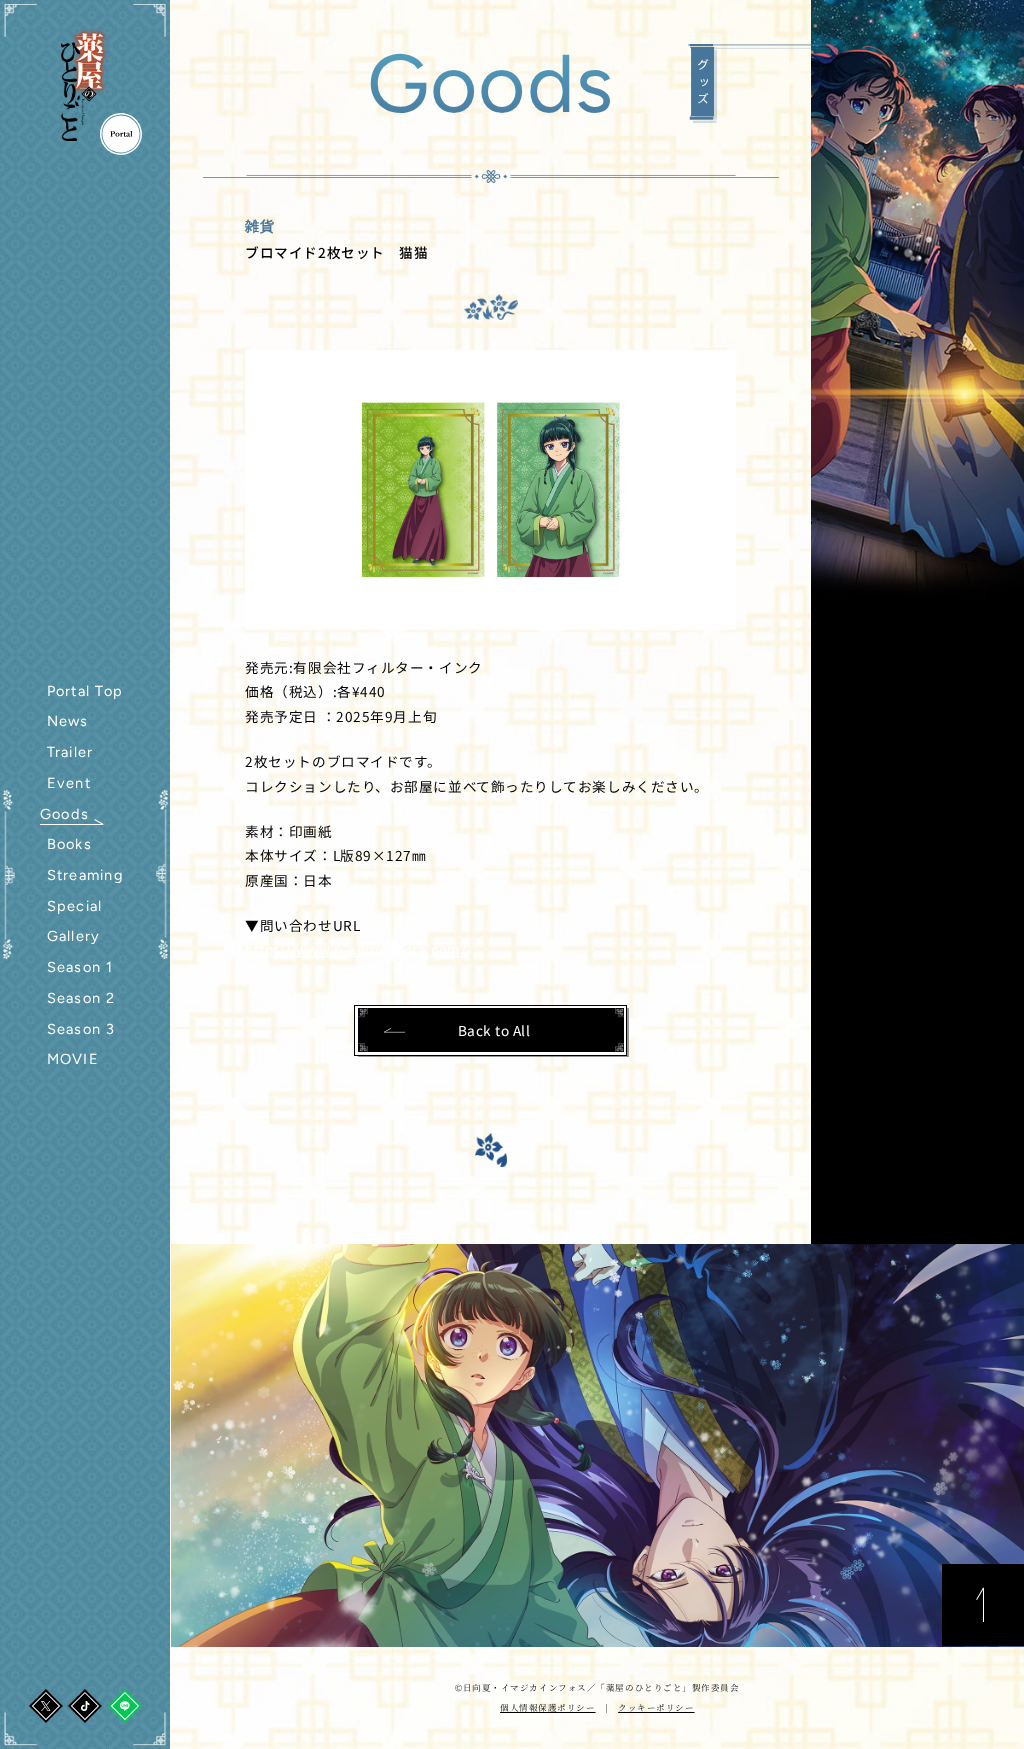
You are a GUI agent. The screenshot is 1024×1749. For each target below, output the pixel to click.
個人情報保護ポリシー (547, 1707)
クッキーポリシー (656, 1707)
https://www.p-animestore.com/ (355, 949)
